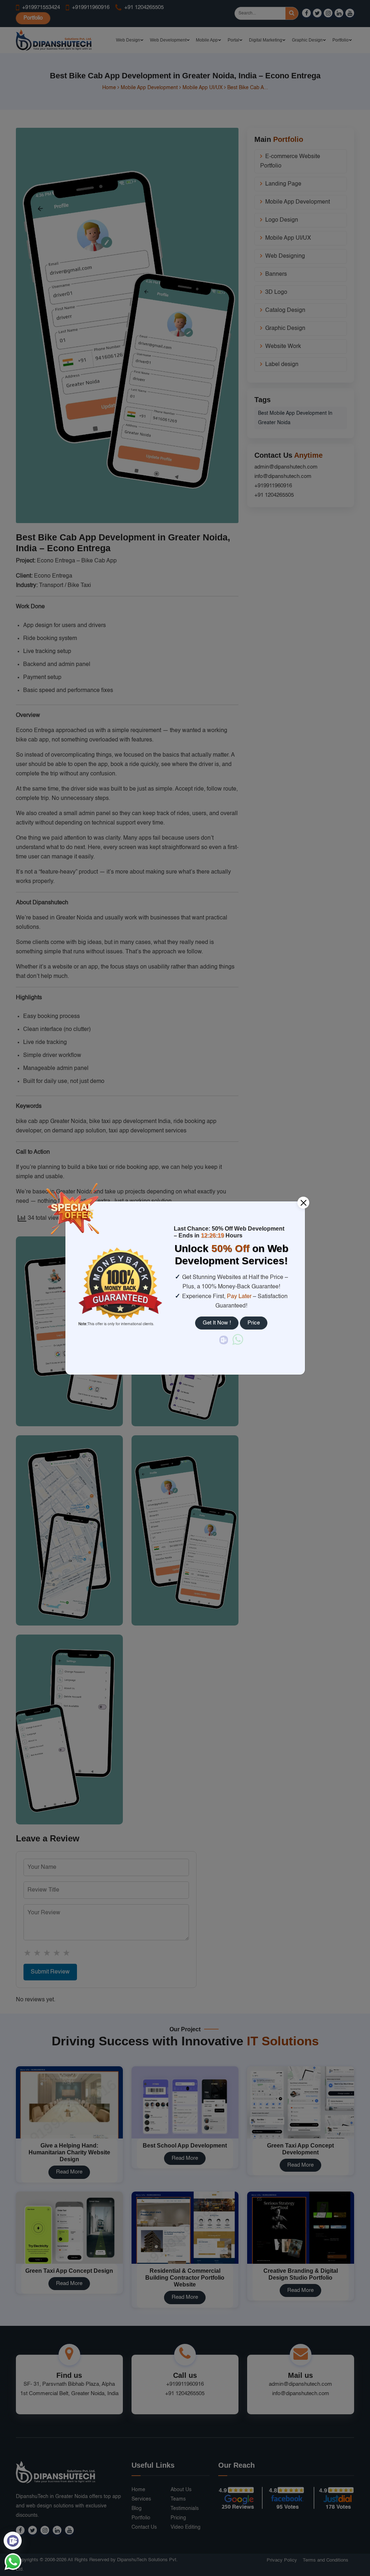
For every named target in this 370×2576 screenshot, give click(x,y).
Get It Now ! (217, 1323)
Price (254, 1323)
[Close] (303, 1203)
